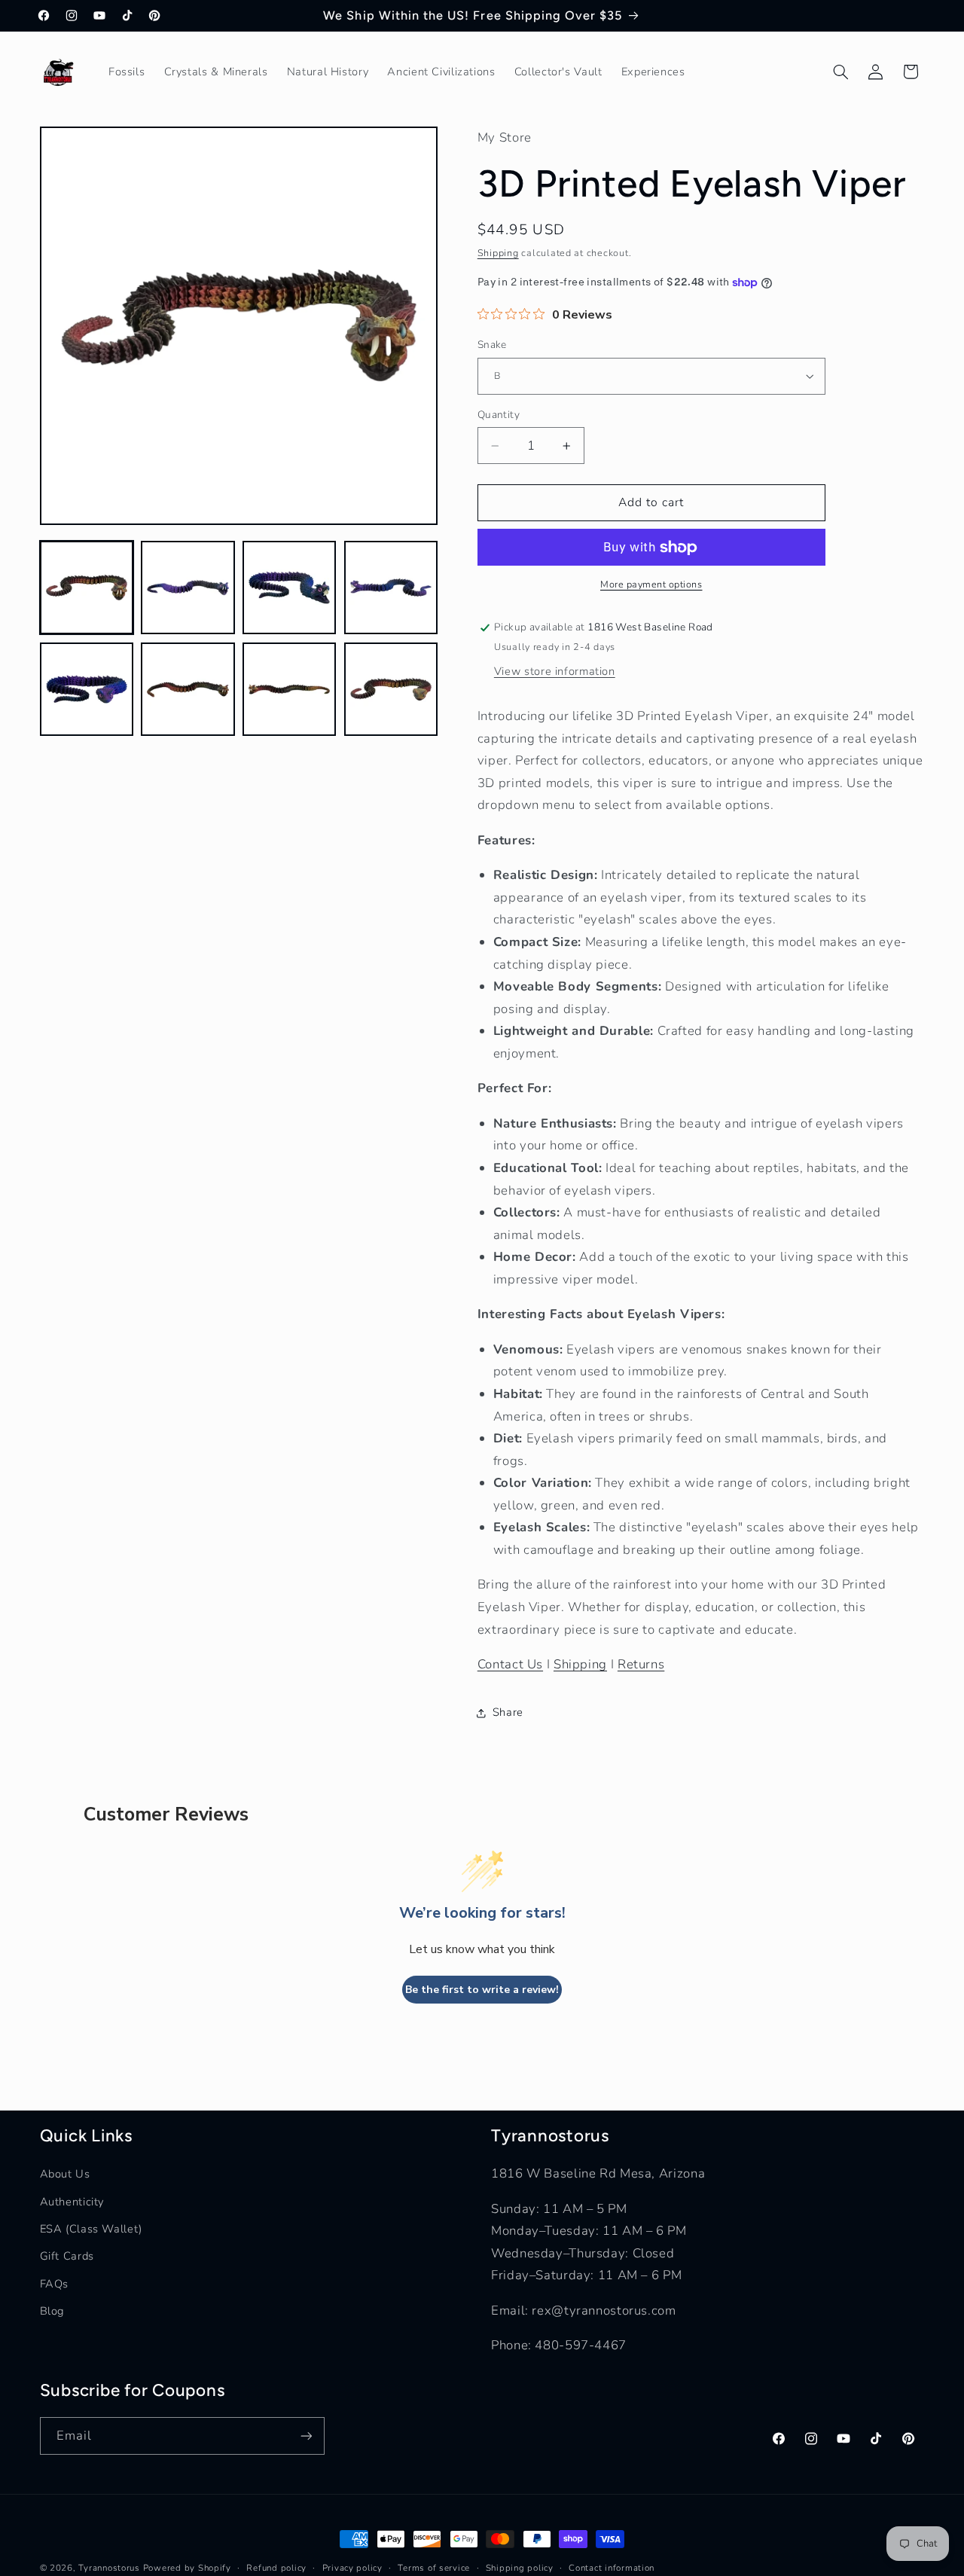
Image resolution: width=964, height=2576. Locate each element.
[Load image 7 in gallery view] (289, 689)
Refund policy (276, 2568)
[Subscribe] (306, 2436)
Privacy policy (352, 2568)
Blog (52, 2311)
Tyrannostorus (109, 2568)
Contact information (612, 2568)
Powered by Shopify (187, 2568)
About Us (65, 2174)
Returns (641, 1664)
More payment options (651, 585)
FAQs (55, 2284)
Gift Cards (67, 2256)
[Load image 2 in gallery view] (188, 588)
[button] (840, 72)
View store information (555, 672)
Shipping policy (520, 2568)
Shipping (498, 253)
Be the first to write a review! (482, 1990)
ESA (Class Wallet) (91, 2229)
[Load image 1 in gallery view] (87, 588)
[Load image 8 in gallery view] (391, 689)
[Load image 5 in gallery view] (87, 689)
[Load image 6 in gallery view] (188, 689)
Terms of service (434, 2568)
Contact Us (510, 1664)
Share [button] (508, 1712)
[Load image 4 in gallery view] (391, 588)
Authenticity (72, 2202)
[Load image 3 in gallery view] (289, 588)
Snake (492, 345)
